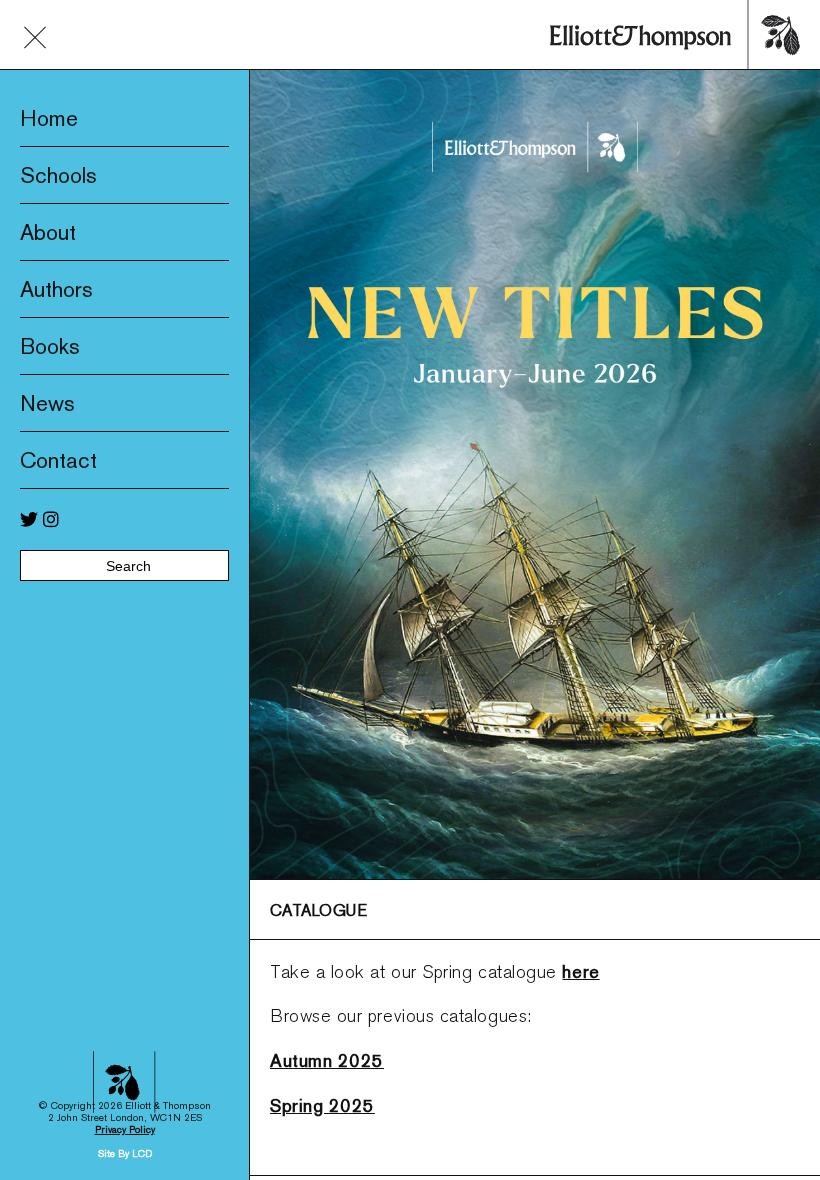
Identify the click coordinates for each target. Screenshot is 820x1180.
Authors (56, 289)
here (580, 971)
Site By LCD (125, 1153)
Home (49, 118)
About (48, 232)
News (47, 403)
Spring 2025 (322, 1105)
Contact (58, 460)
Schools (58, 175)
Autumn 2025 (327, 1060)
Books (50, 346)
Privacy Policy (125, 1129)
